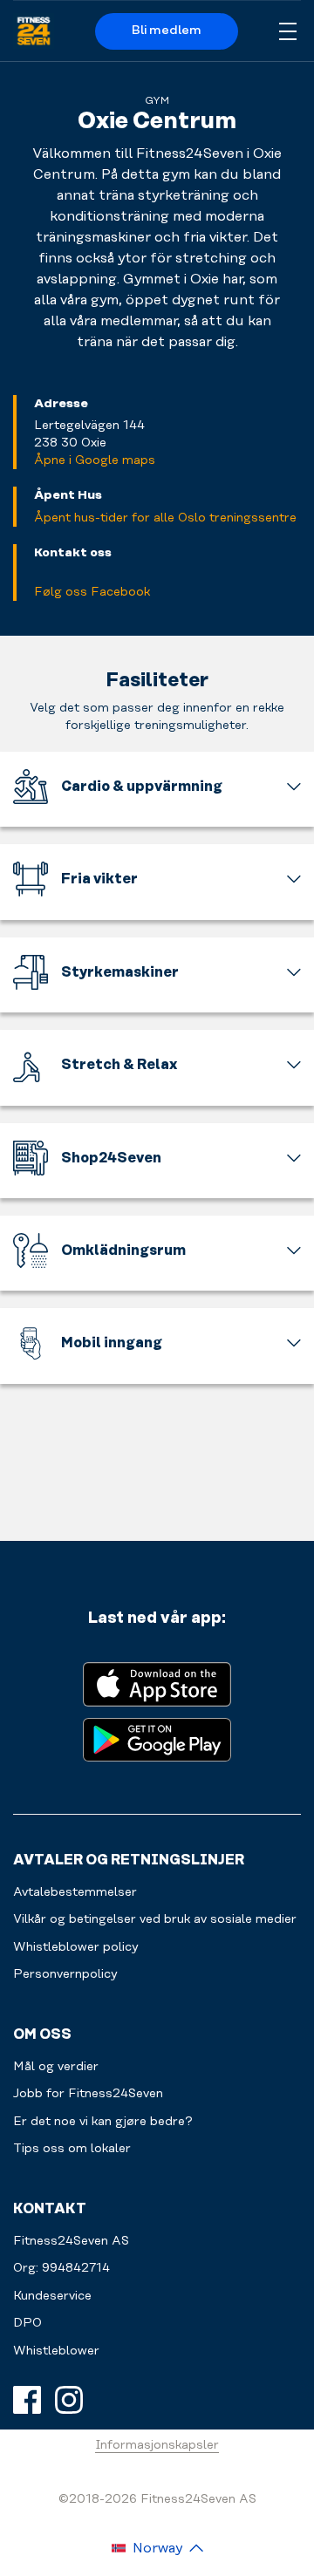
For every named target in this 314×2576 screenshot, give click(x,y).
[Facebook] (27, 2400)
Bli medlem (167, 31)
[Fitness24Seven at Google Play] (157, 1738)
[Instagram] (69, 2400)
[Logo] (34, 31)
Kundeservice (52, 2296)
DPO (27, 2323)
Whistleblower (56, 2351)
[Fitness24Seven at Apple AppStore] (157, 1683)
